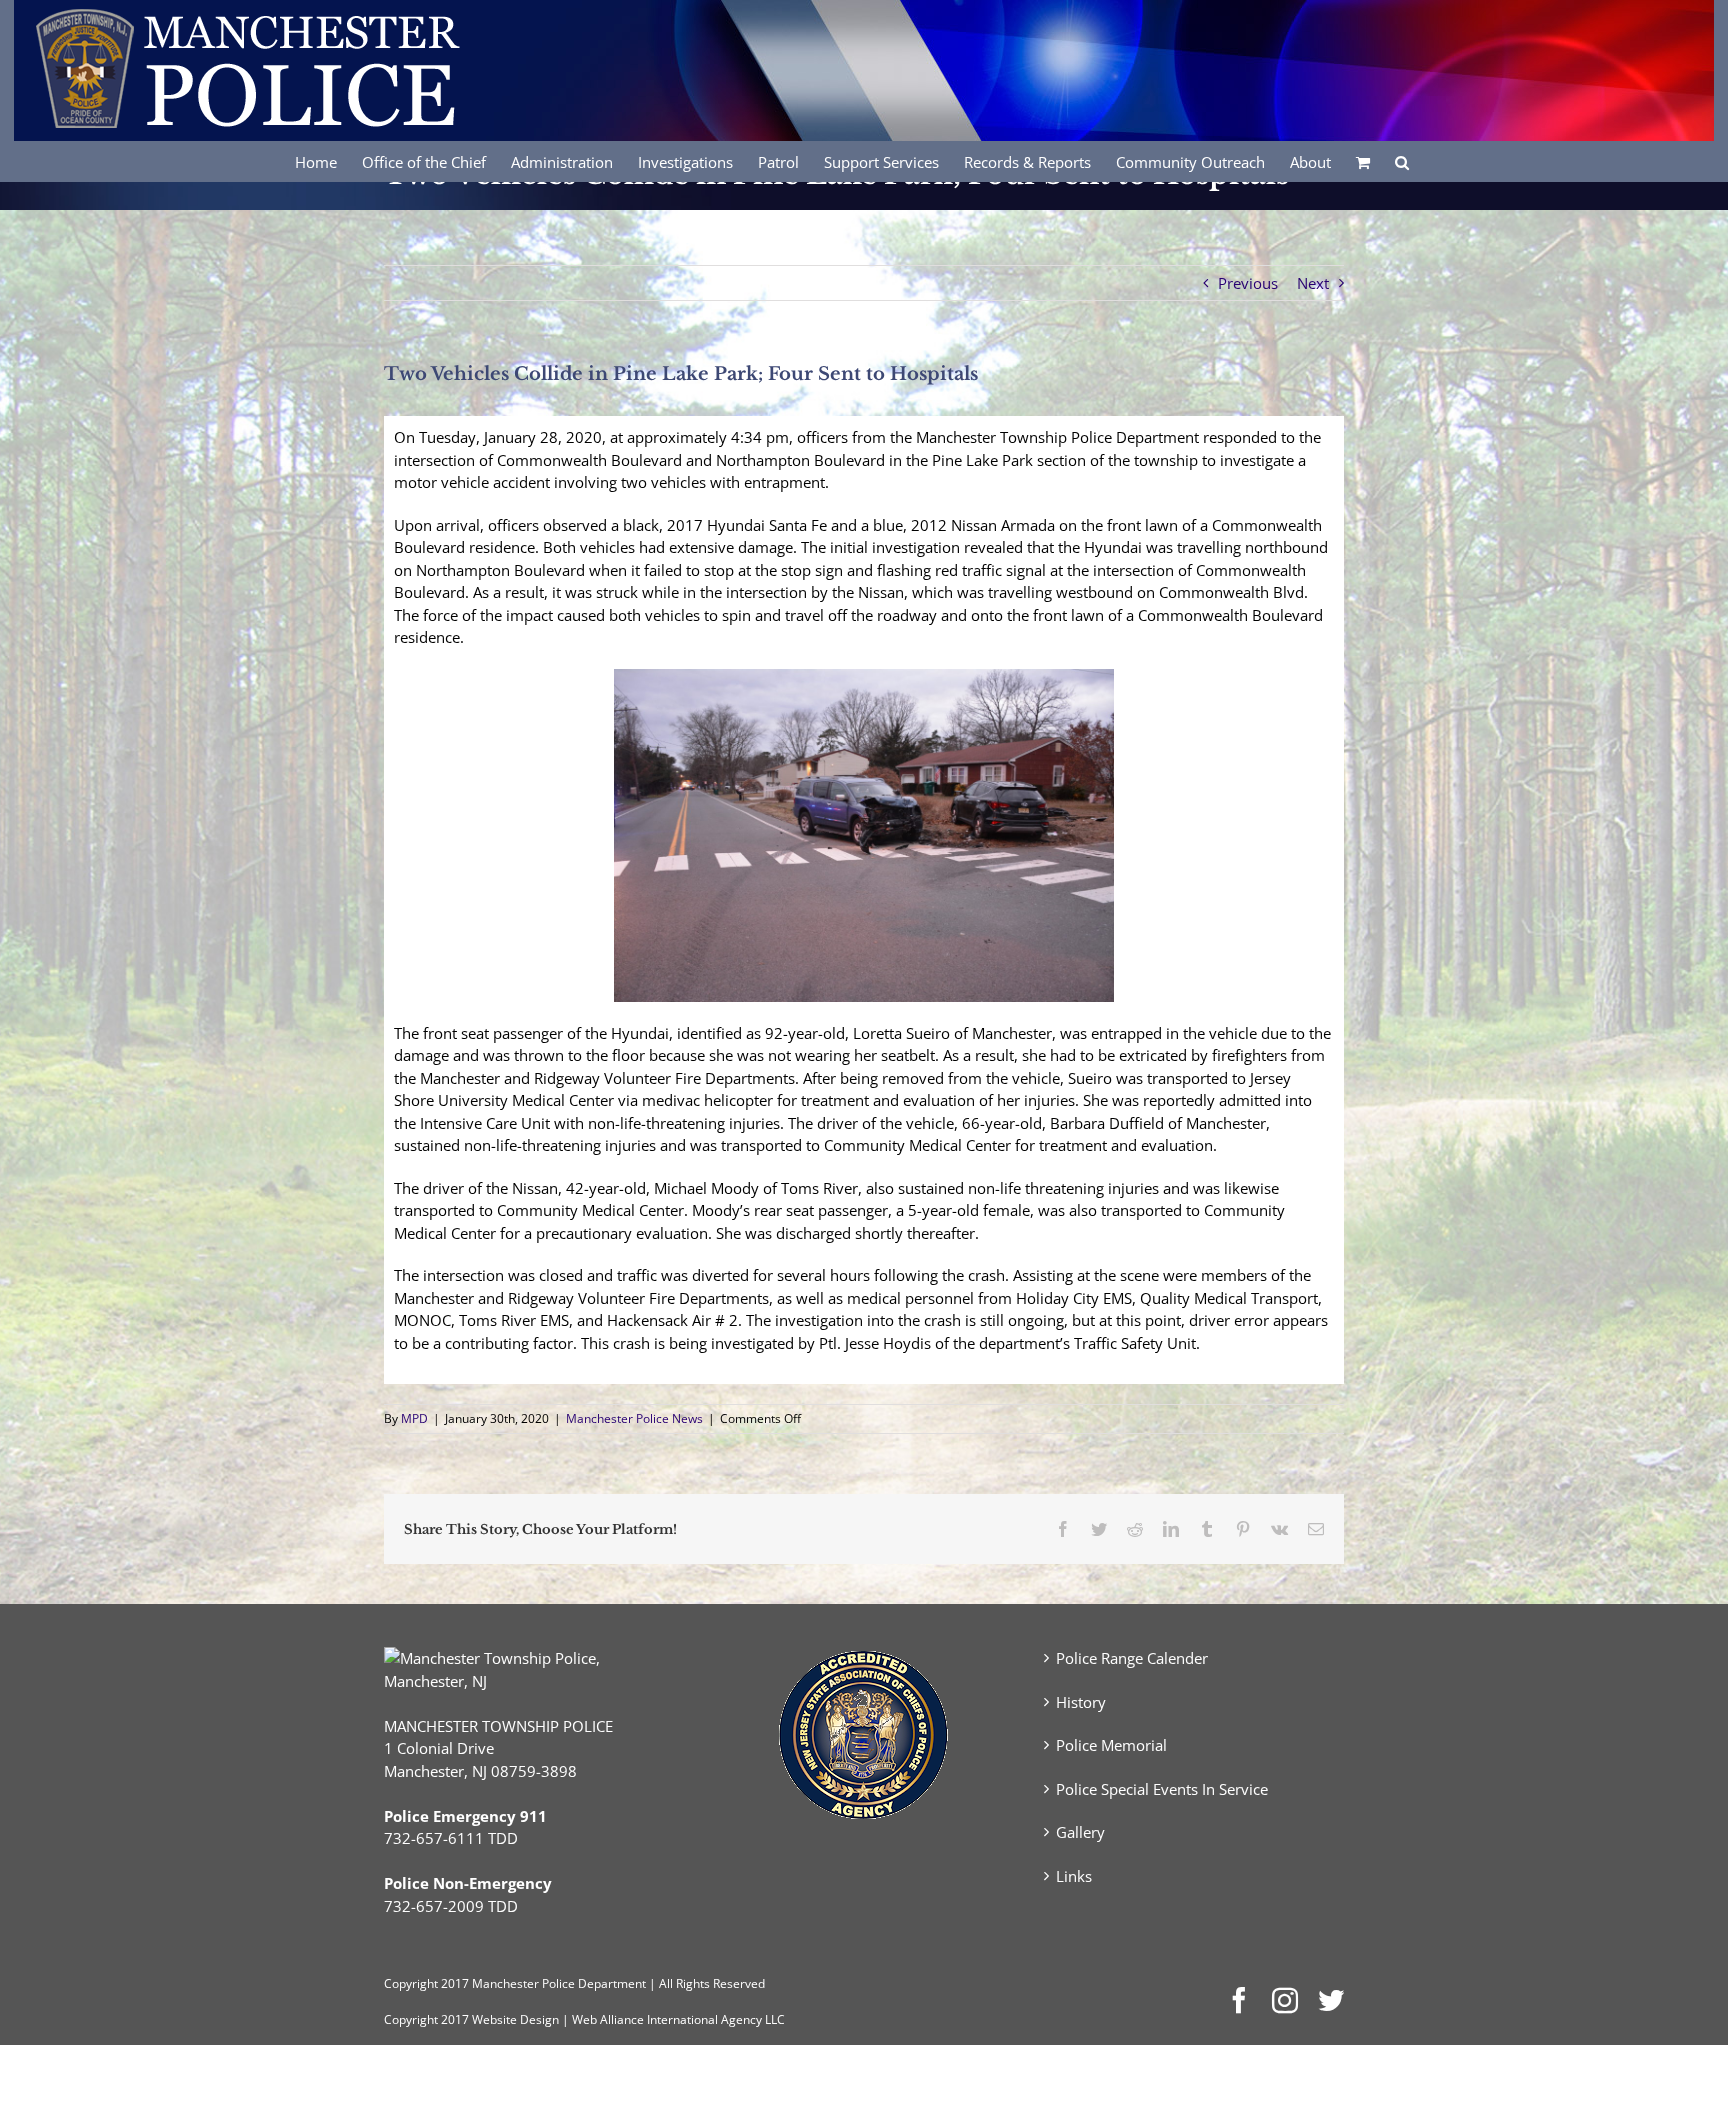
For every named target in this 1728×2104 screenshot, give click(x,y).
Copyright (411, 1983)
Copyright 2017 (426, 2019)
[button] (1402, 161)
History (1081, 1702)
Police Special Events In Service (1162, 1789)
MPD (414, 1418)
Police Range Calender (1132, 1658)
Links (1074, 1876)
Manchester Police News (634, 1418)
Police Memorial (1111, 1745)
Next (1313, 283)
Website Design (515, 2019)
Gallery (1080, 1832)
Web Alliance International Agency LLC (678, 2019)
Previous (1248, 283)
